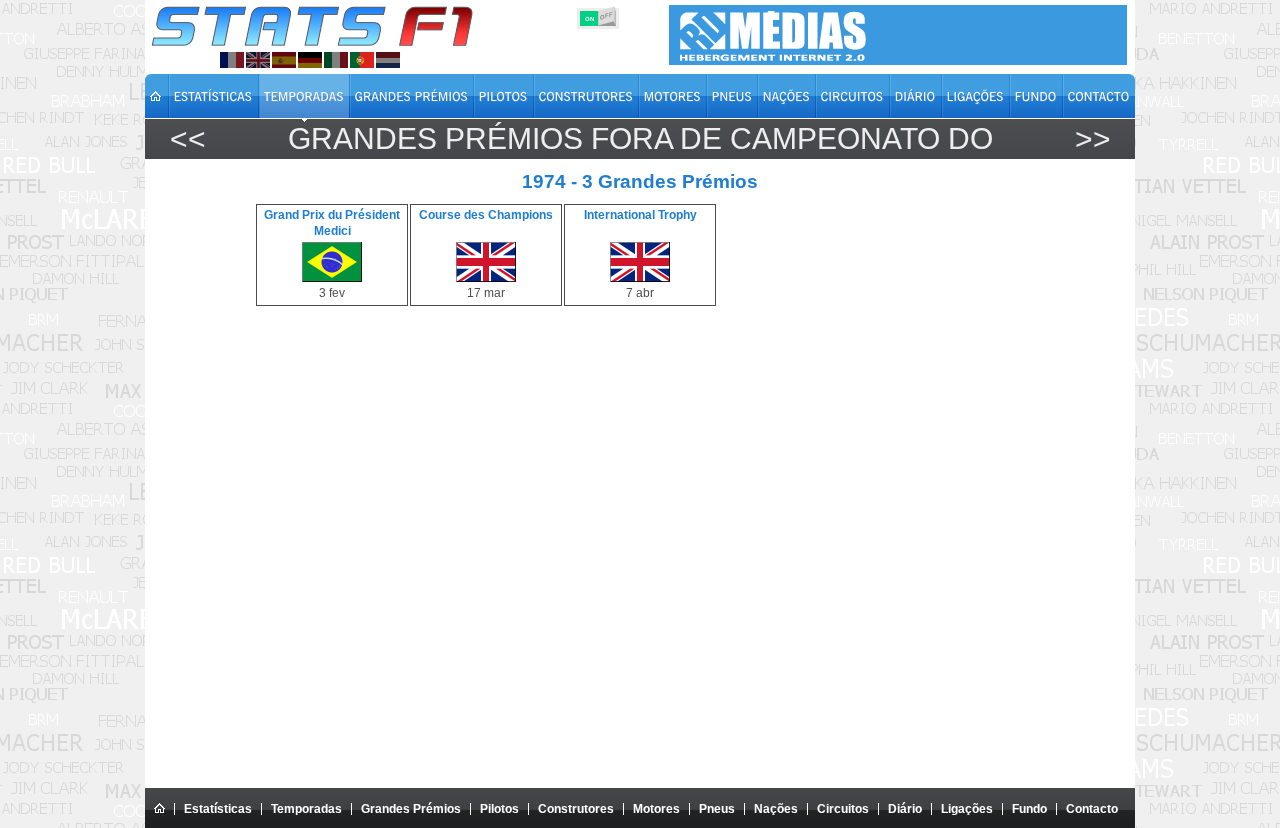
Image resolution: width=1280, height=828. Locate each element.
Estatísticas (218, 809)
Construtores (576, 809)
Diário (905, 809)
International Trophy (640, 215)
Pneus (717, 809)
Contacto (1092, 809)
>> (1093, 138)
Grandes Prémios (411, 809)
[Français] (232, 60)
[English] (258, 60)
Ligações (967, 809)
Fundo (1029, 809)
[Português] (362, 60)
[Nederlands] (388, 60)
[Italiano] (336, 60)
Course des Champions (486, 215)
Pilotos (499, 809)
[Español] (284, 60)
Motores (656, 809)
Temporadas (306, 809)
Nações (776, 809)
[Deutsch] (310, 60)
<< (188, 138)
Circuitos (843, 809)
